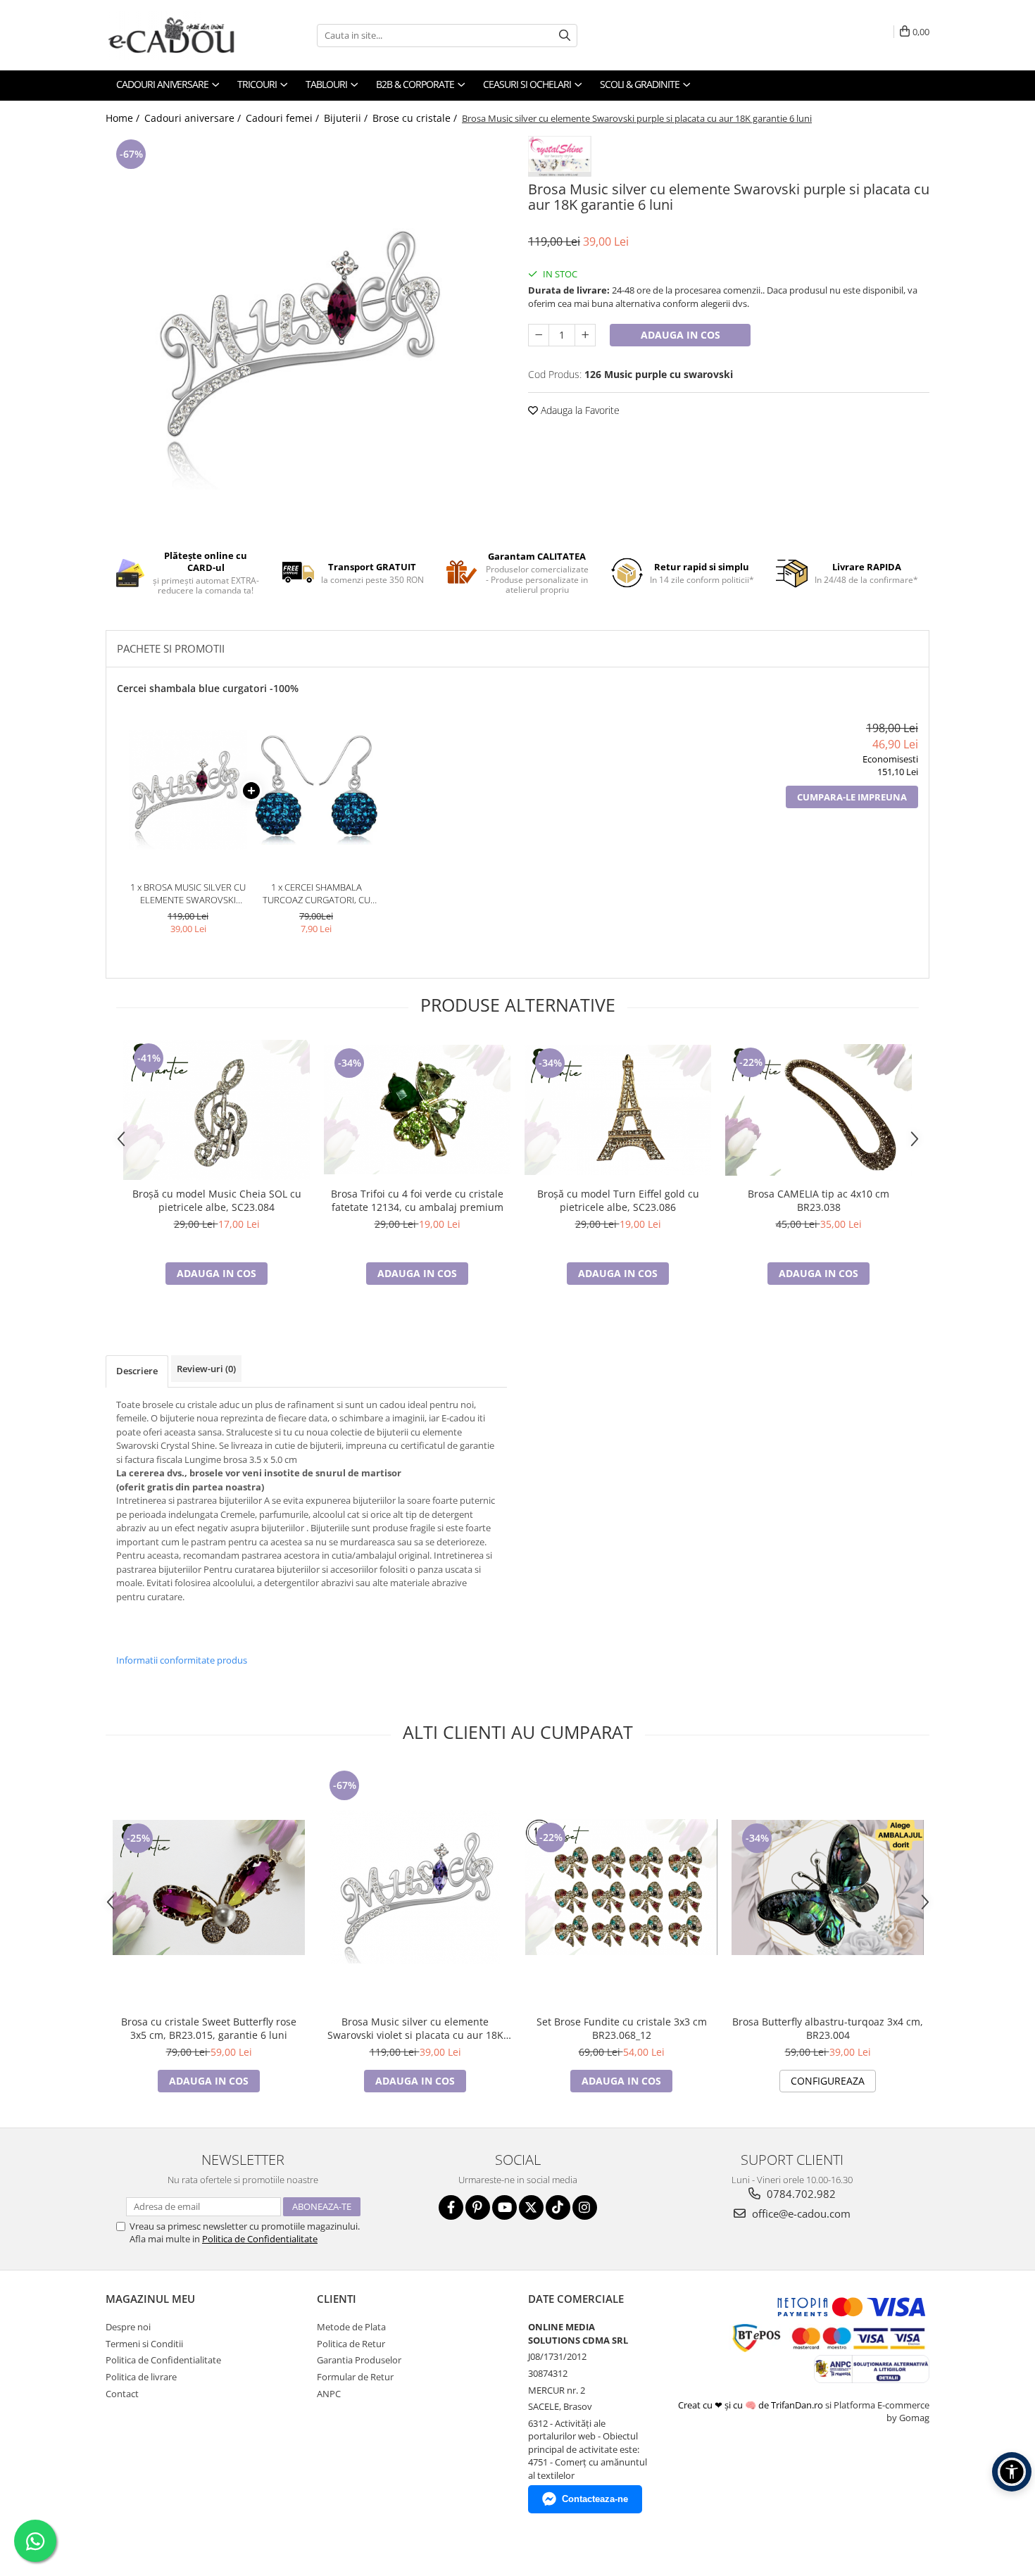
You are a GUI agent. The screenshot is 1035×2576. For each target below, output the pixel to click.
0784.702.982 (800, 2194)
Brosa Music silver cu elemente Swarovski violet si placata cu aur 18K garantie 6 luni (415, 2028)
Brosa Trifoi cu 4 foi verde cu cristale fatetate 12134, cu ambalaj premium (417, 1200)
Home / (124, 118)
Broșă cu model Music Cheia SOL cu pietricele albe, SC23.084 (217, 1200)
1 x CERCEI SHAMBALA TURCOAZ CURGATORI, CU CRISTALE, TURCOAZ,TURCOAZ (316, 894)
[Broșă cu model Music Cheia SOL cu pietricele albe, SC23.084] (217, 1110)
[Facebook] (451, 2207)
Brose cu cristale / (416, 118)
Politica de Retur (351, 2344)
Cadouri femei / (284, 118)
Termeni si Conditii (144, 2344)
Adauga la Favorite (579, 410)
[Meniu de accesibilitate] (1012, 2472)
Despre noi (128, 2327)
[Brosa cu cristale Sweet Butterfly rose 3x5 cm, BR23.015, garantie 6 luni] (209, 1887)
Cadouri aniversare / (194, 118)
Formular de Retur (355, 2377)
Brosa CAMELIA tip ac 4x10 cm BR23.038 (818, 1200)
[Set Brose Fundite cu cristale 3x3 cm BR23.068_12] (621, 1887)
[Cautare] (565, 36)
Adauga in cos (680, 335)
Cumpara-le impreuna (852, 797)
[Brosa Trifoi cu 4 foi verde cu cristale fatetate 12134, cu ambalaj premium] (417, 1110)
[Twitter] (531, 2207)
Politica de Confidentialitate (260, 2239)
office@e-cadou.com (800, 2213)
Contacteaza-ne (595, 2499)
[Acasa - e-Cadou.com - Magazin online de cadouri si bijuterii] (176, 35)
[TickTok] (558, 2207)
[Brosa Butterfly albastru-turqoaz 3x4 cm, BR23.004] (828, 1887)
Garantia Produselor (359, 2360)
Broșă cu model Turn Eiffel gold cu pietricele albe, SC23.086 (618, 1200)
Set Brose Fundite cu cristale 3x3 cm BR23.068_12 (622, 2028)
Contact (122, 2394)
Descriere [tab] (137, 1371)
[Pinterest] (478, 2207)
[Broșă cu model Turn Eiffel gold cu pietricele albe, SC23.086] (618, 1110)
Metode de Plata (351, 2327)
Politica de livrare (141, 2377)
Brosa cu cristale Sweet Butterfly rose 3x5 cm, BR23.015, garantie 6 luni (209, 2028)
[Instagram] (585, 2207)
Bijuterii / (347, 118)
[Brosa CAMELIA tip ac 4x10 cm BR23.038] (818, 1110)
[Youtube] (504, 2207)
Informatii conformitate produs (182, 1660)
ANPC (329, 2394)
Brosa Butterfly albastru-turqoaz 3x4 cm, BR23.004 (828, 2028)
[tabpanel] (306, 333)
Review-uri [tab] (206, 1369)
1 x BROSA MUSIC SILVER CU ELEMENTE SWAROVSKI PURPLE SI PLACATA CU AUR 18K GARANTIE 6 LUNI (188, 894)
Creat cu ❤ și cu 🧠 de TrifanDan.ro (752, 2405)
